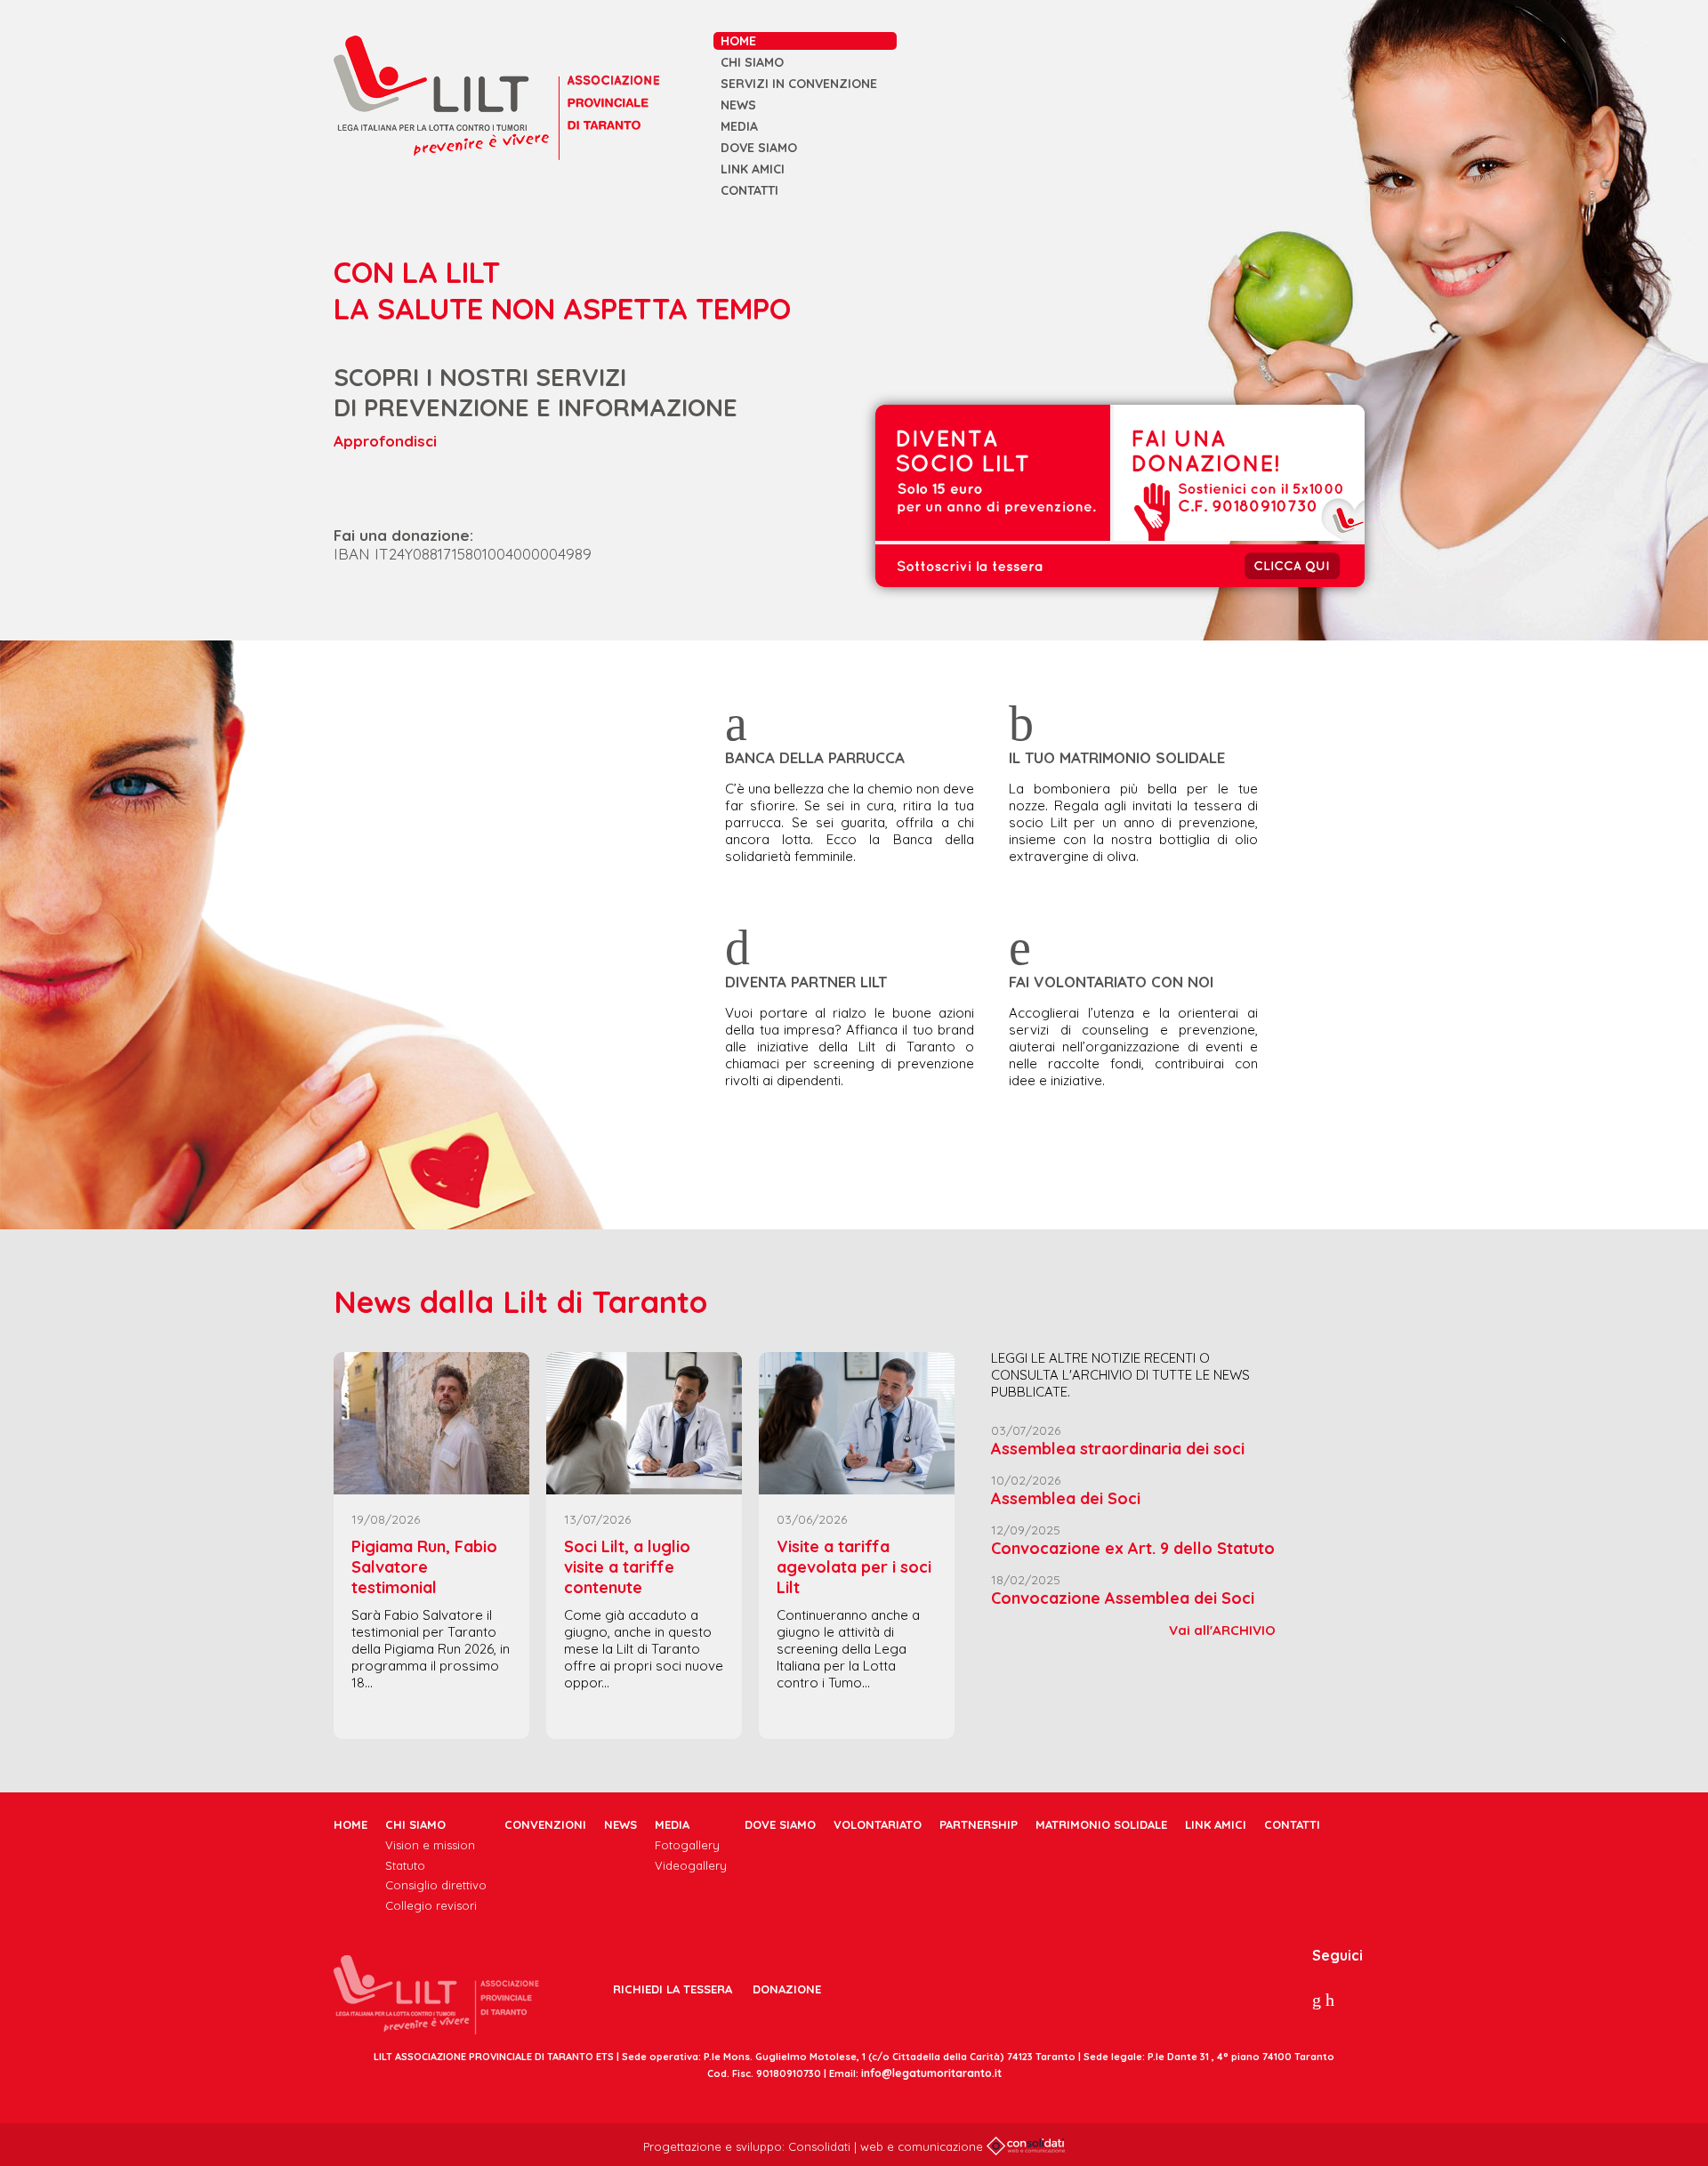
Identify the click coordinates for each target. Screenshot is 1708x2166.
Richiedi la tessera (673, 1989)
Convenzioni (545, 1824)
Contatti (749, 190)
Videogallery (691, 1865)
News (738, 105)
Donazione (787, 1989)
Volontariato (878, 1824)
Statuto (405, 1865)
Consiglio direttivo (436, 1885)
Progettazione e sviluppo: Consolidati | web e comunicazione (815, 2146)
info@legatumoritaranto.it (931, 2073)
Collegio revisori (431, 1905)
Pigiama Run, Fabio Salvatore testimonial (424, 1567)
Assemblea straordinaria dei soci (1118, 1449)
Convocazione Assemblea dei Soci (1123, 1598)
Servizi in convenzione (799, 84)
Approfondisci (385, 441)
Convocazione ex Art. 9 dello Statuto (1133, 1548)
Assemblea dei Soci (1066, 1498)
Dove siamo (759, 148)
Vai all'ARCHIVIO (1222, 1630)
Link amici (753, 169)
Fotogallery (687, 1845)
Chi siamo (752, 62)
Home (738, 41)
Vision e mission (430, 1845)
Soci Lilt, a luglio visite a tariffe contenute (627, 1567)
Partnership (979, 1824)
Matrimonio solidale (1101, 1824)
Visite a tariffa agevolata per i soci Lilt (854, 1567)
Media (739, 126)
